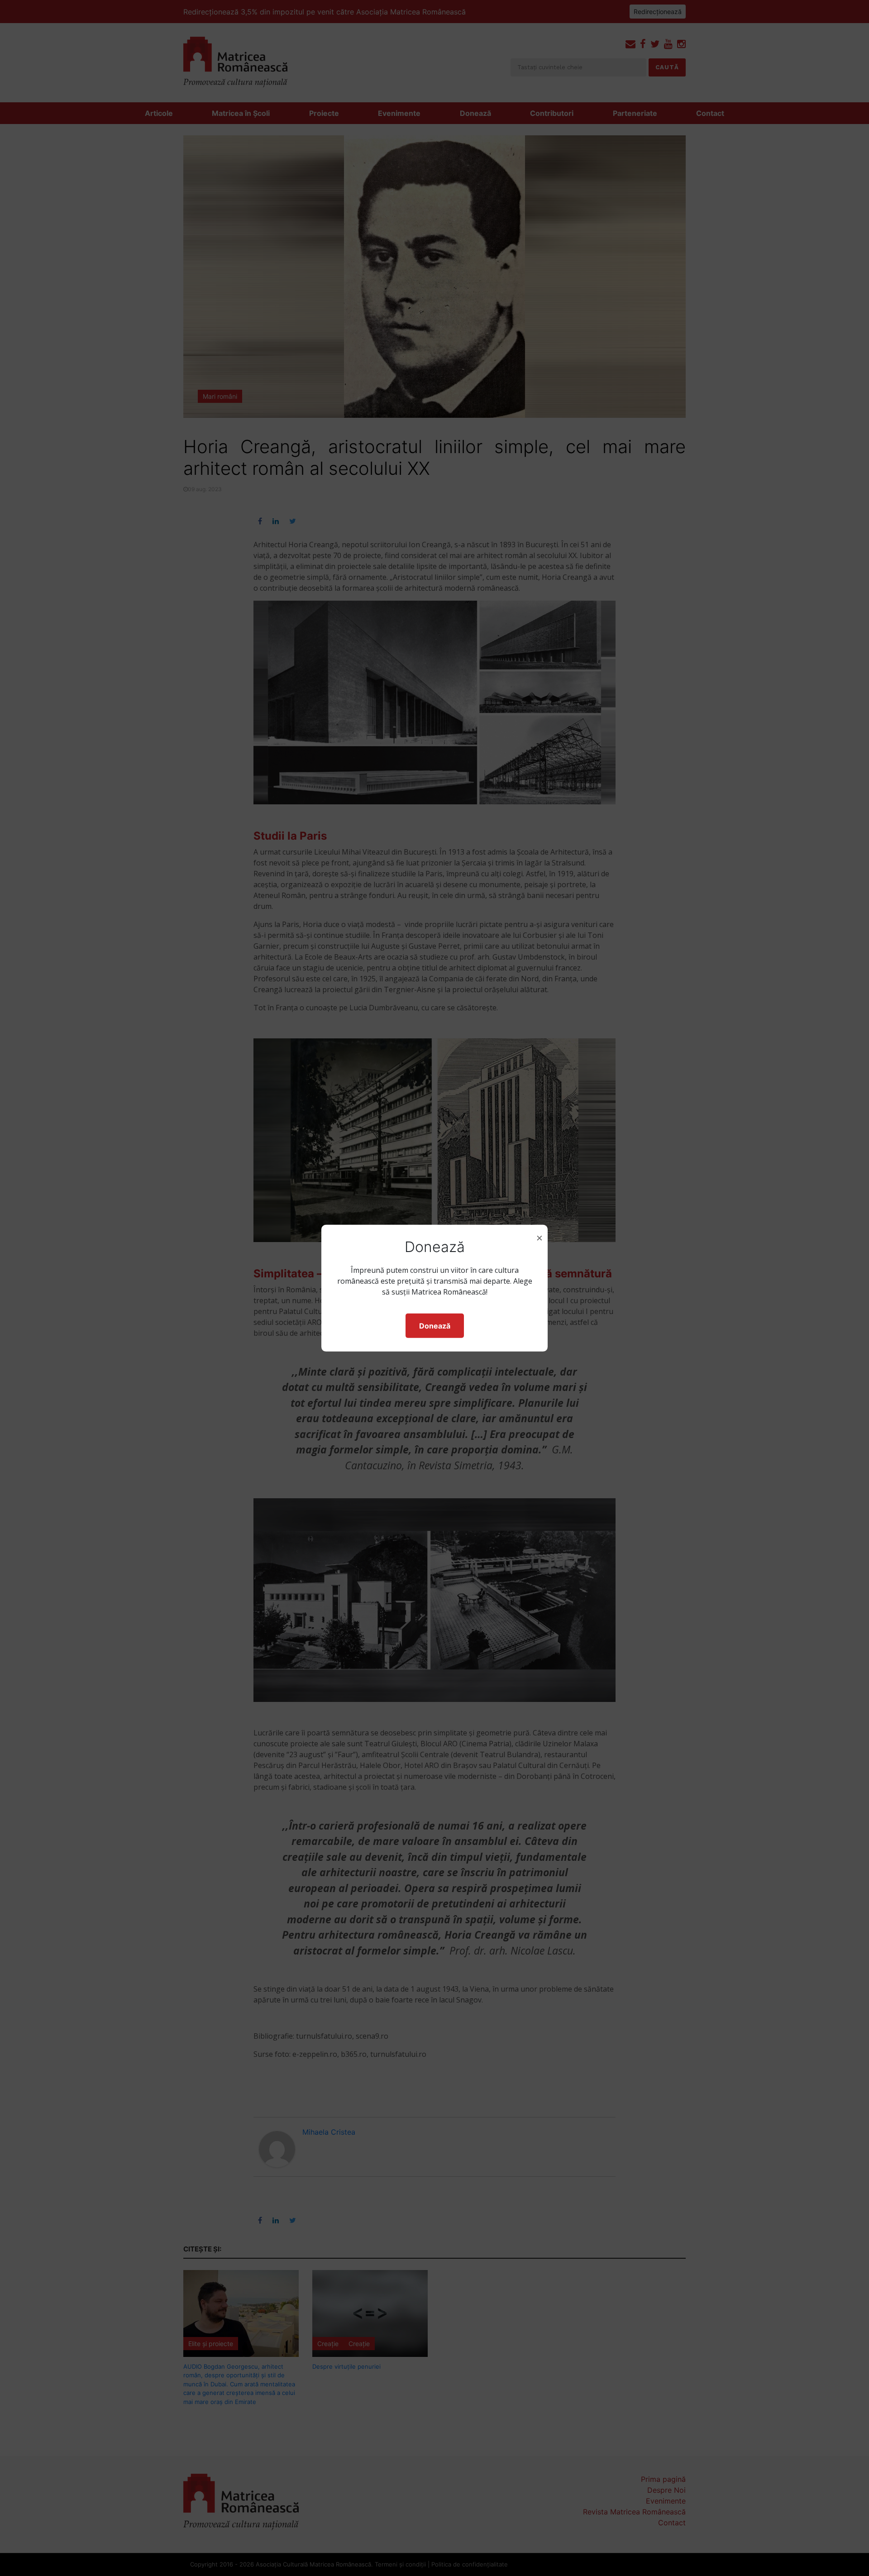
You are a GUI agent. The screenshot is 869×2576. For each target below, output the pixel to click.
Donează (435, 1326)
